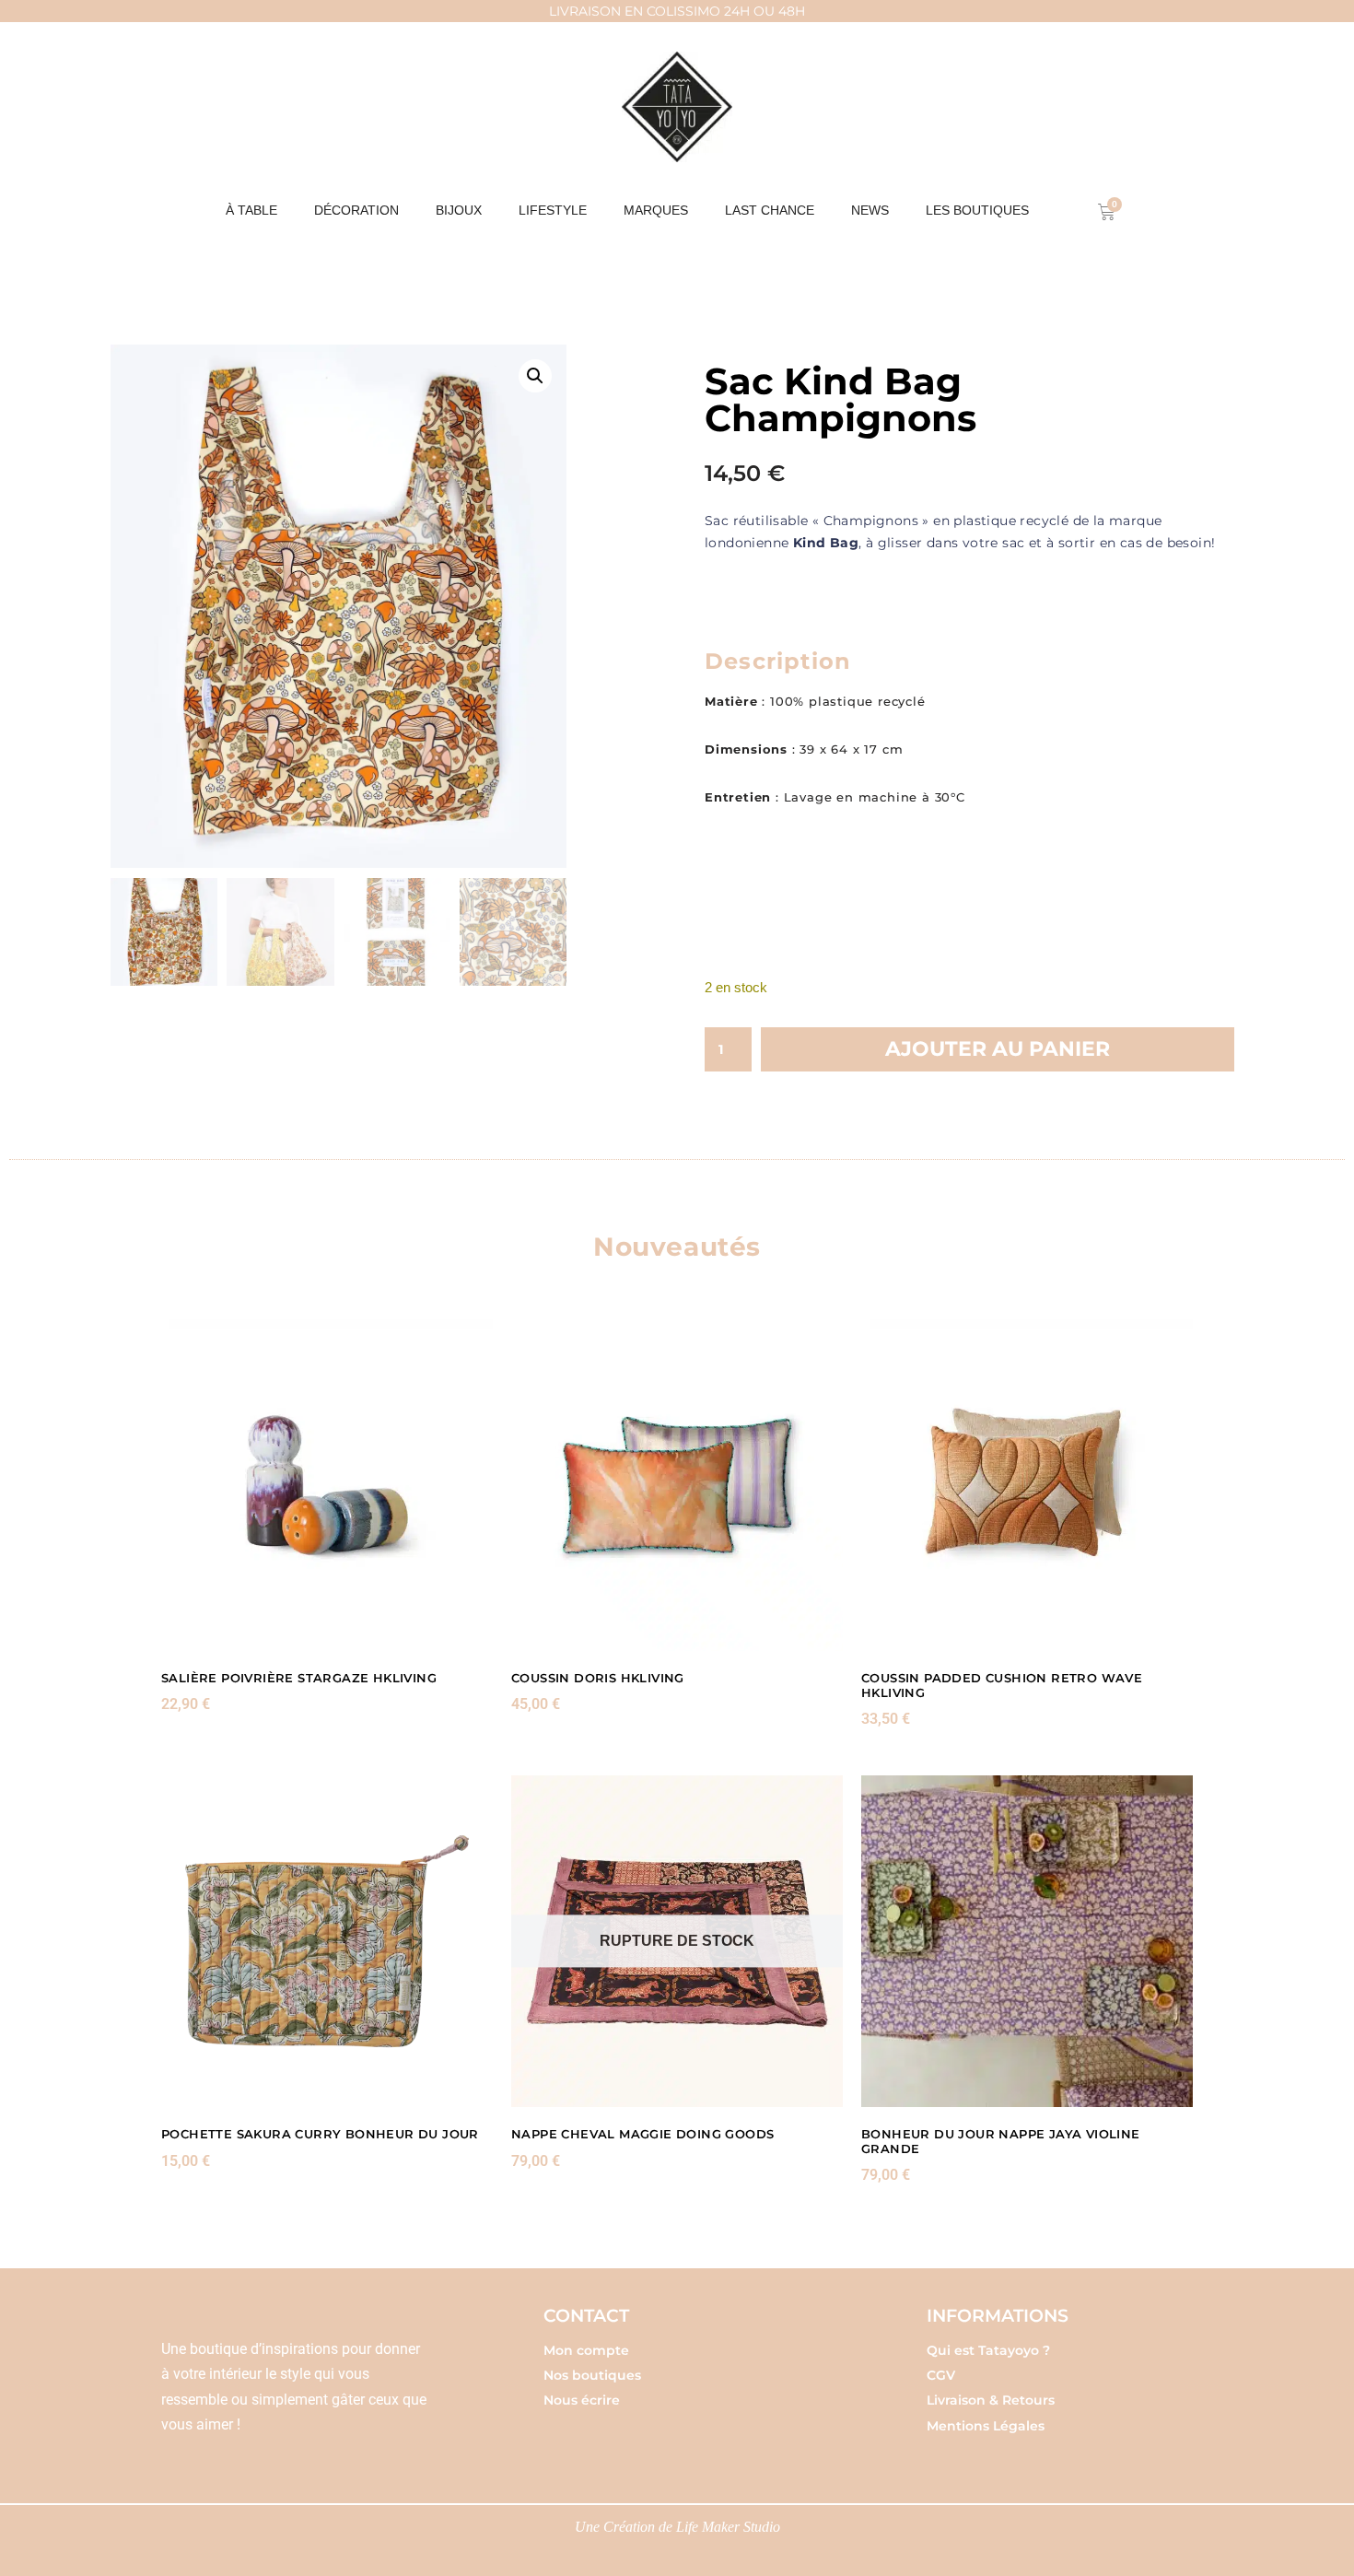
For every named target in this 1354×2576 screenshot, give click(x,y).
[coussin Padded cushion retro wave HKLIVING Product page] (1027, 1485)
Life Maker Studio (728, 2527)
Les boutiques (977, 210)
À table (251, 210)
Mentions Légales (986, 2426)
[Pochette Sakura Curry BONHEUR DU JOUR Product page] (327, 1941)
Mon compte (586, 2350)
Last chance (770, 210)
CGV (941, 2375)
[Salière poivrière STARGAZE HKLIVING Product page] (327, 1485)
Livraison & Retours (991, 2400)
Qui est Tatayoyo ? (988, 2350)
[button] (535, 376)
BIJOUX (459, 210)
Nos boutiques (592, 2375)
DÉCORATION (356, 210)
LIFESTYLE (553, 210)
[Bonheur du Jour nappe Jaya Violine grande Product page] (1027, 1941)
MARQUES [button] (656, 210)
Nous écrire (582, 2400)
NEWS (870, 210)
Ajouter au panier (998, 1049)
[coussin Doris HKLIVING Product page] (677, 1485)
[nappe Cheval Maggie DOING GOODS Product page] (677, 1941)
